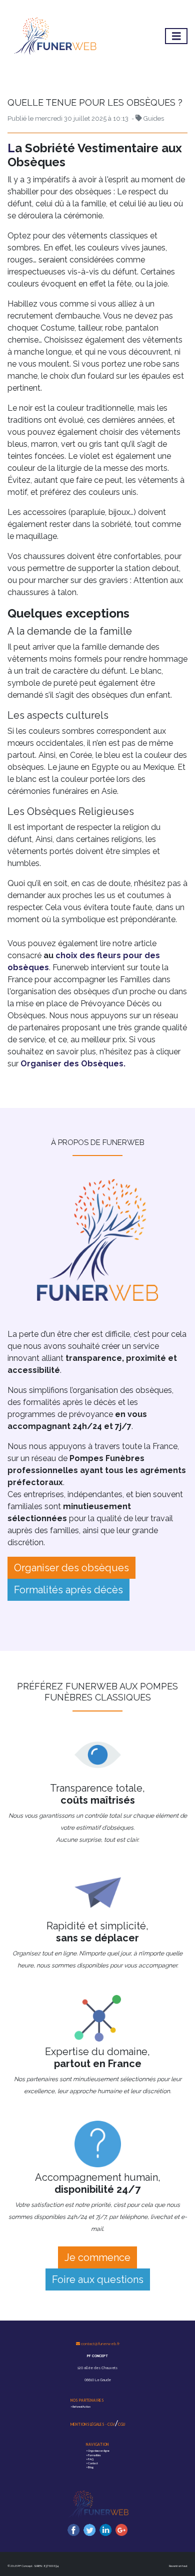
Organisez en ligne (99, 2451)
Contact (93, 2463)
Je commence (97, 2257)
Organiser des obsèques (71, 1568)
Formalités (94, 2455)
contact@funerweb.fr (100, 2344)
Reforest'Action (81, 2407)
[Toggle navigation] (176, 36)
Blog (91, 2467)
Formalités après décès (68, 1590)
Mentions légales (88, 2424)
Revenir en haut (178, 2566)
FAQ (91, 2459)
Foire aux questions (98, 2279)
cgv (111, 2424)
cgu (121, 2424)
